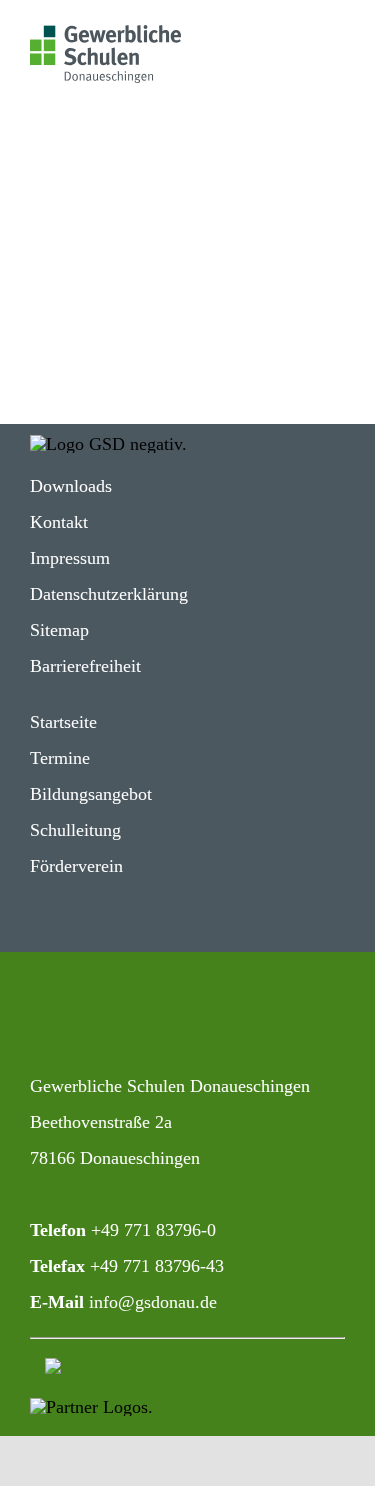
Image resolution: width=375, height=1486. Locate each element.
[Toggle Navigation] (308, 39)
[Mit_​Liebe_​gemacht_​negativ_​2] (187, 1367)
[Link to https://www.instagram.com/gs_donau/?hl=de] (46, 1017)
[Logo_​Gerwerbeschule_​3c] (105, 34)
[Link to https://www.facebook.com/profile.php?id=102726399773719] (111, 1017)
